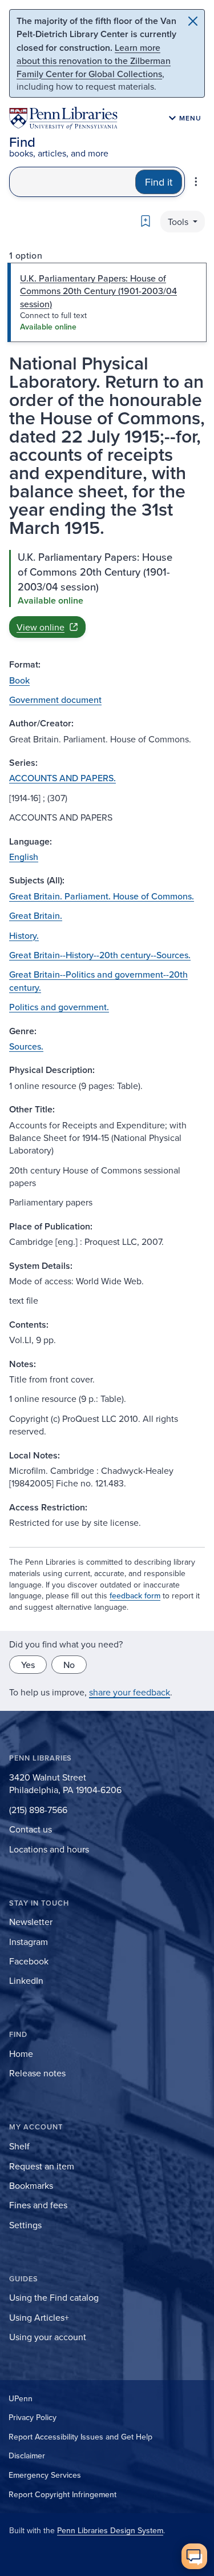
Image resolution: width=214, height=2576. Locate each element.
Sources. (26, 1046)
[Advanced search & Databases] (196, 182)
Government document (55, 700)
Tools (179, 222)
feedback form (135, 1596)
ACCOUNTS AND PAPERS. (62, 778)
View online (41, 627)
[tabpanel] (107, 594)
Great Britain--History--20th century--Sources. (100, 955)
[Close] (193, 21)
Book (19, 680)
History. (24, 935)
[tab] (107, 302)
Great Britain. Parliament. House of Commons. (102, 896)
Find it (159, 182)
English (24, 857)
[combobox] (72, 182)
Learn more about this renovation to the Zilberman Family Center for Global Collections (94, 61)
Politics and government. (59, 1007)
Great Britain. (36, 915)
